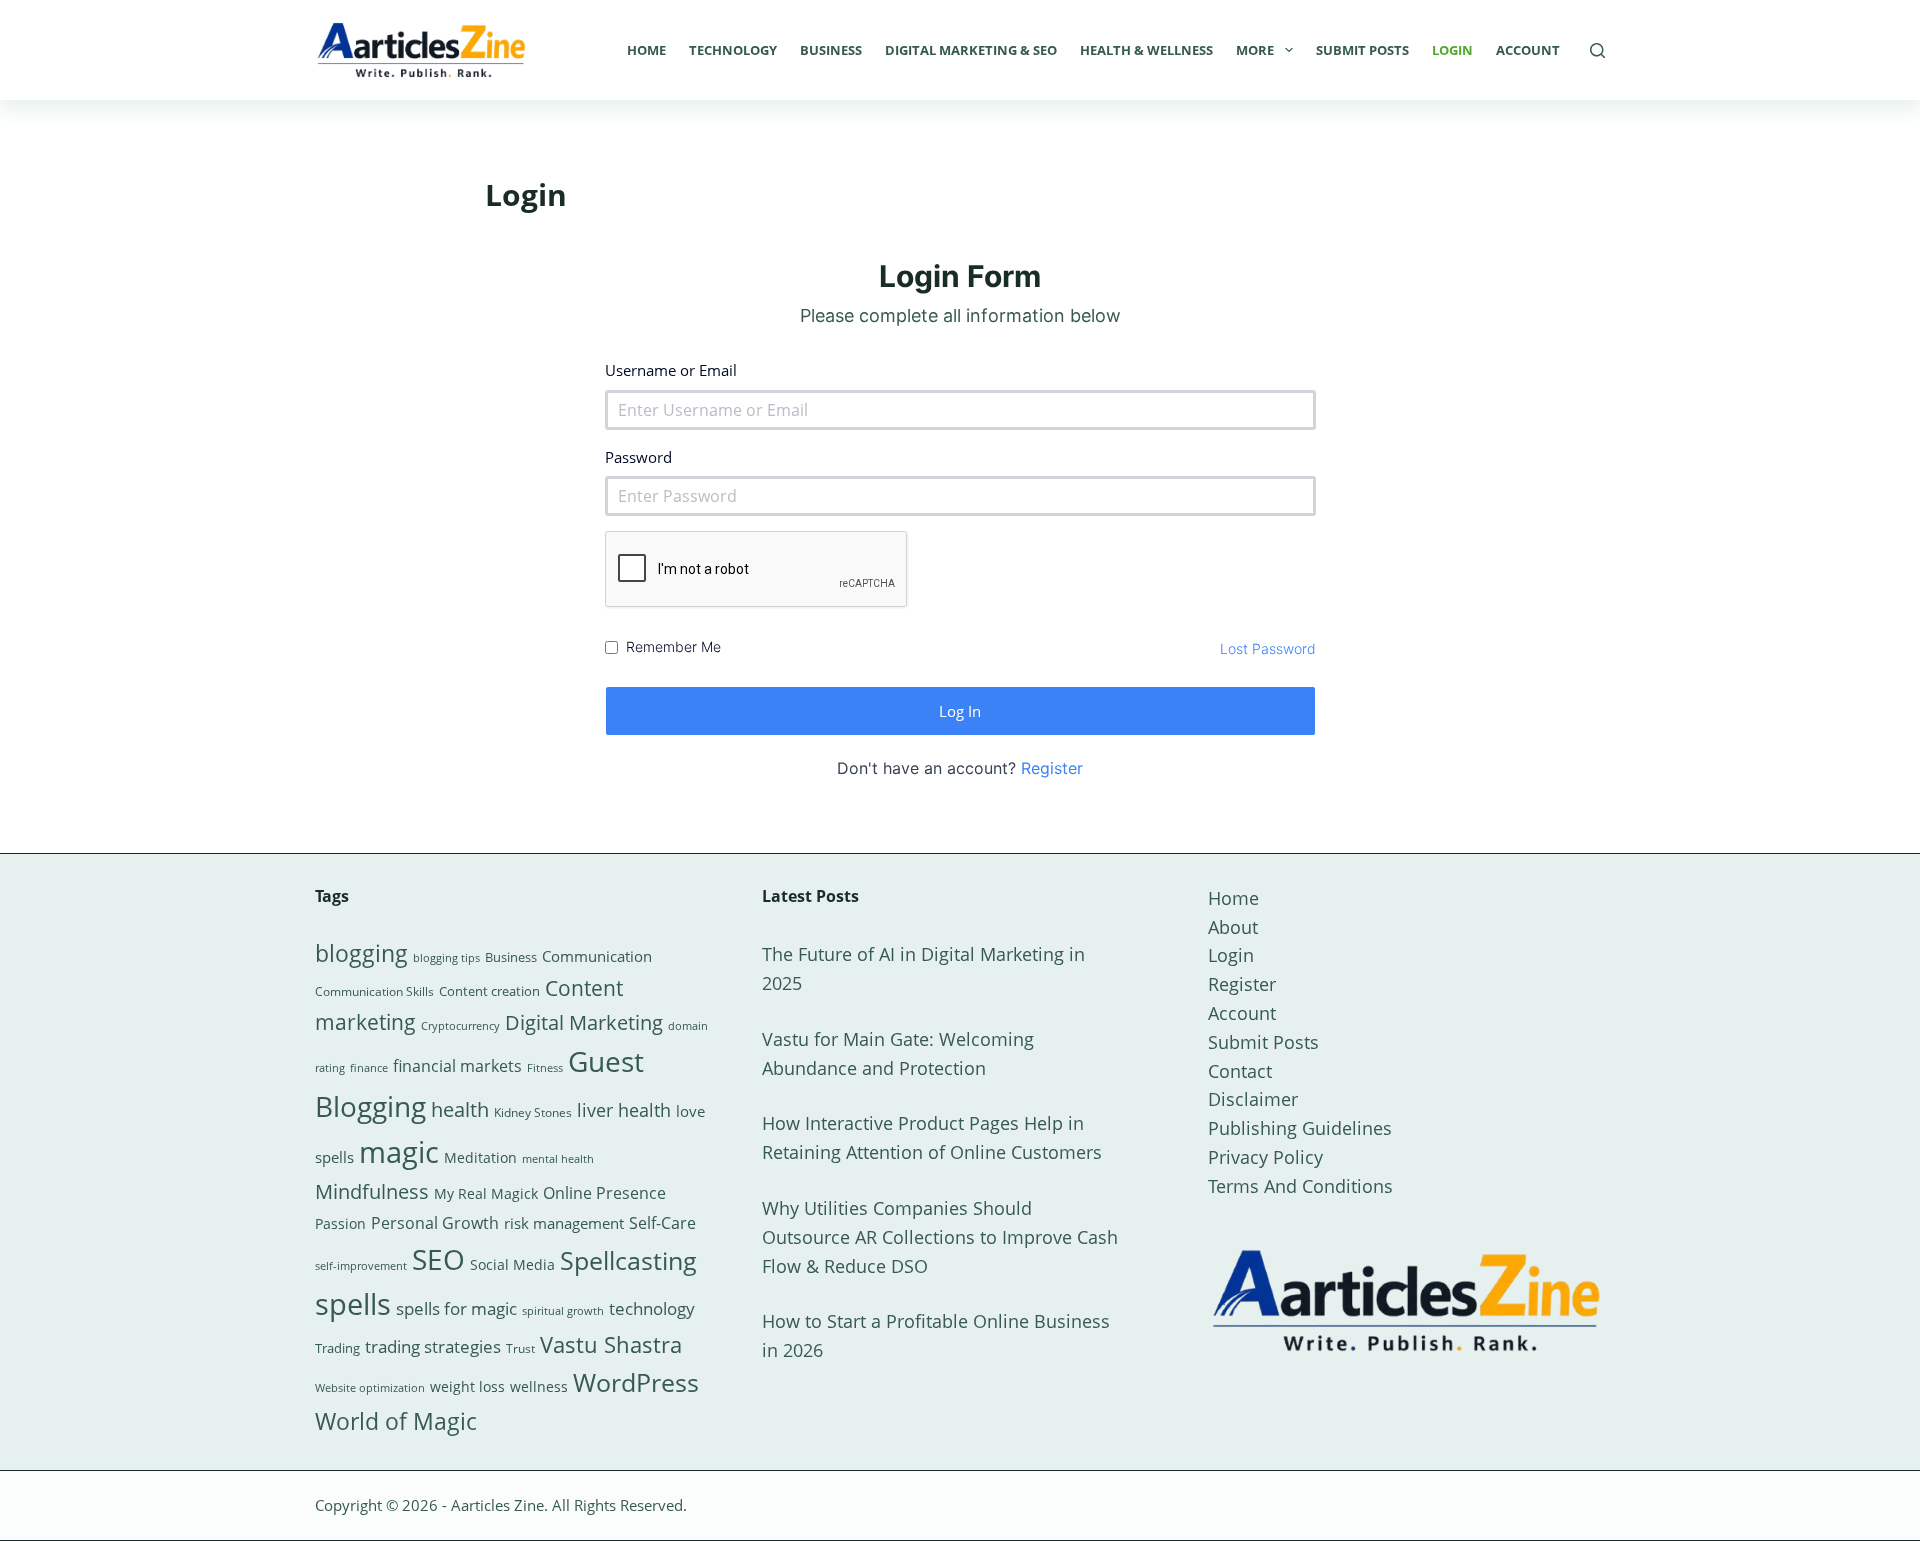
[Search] (1597, 50)
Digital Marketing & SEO (971, 50)
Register (1052, 768)
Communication (597, 956)
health (460, 1109)
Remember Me (673, 646)
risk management (564, 1223)
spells (353, 1304)
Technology (733, 50)
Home (646, 50)
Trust (520, 1348)
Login (1452, 50)
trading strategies (433, 1346)
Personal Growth (435, 1223)
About (1233, 927)
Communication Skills (374, 991)
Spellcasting (628, 1260)
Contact (1240, 1071)
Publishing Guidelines (1300, 1128)
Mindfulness (372, 1191)
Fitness (545, 1067)
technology (652, 1308)
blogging (361, 953)
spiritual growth (563, 1310)
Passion (340, 1223)
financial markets (457, 1066)
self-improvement (361, 1266)
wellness (539, 1386)
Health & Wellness (1146, 50)
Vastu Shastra (611, 1344)
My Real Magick (486, 1193)
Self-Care (662, 1223)
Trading (337, 1348)
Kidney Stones (533, 1112)
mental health (558, 1159)
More (1255, 50)
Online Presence (604, 1193)
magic (399, 1152)
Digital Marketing (584, 1022)
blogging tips (446, 957)
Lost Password (1268, 648)
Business (831, 50)
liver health (624, 1110)
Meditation (480, 1157)
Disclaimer (1253, 1099)
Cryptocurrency (460, 1026)
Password (638, 457)
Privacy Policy (1265, 1157)
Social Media (512, 1264)
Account (1528, 50)
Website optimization (370, 1388)
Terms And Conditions (1300, 1186)
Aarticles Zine (497, 1505)
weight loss (467, 1386)
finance (369, 1067)
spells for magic (456, 1308)
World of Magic (396, 1421)
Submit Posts (1362, 50)
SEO (438, 1259)
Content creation (489, 991)
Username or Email (671, 370)
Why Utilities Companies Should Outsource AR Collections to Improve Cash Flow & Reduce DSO (940, 1237)
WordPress (636, 1382)
